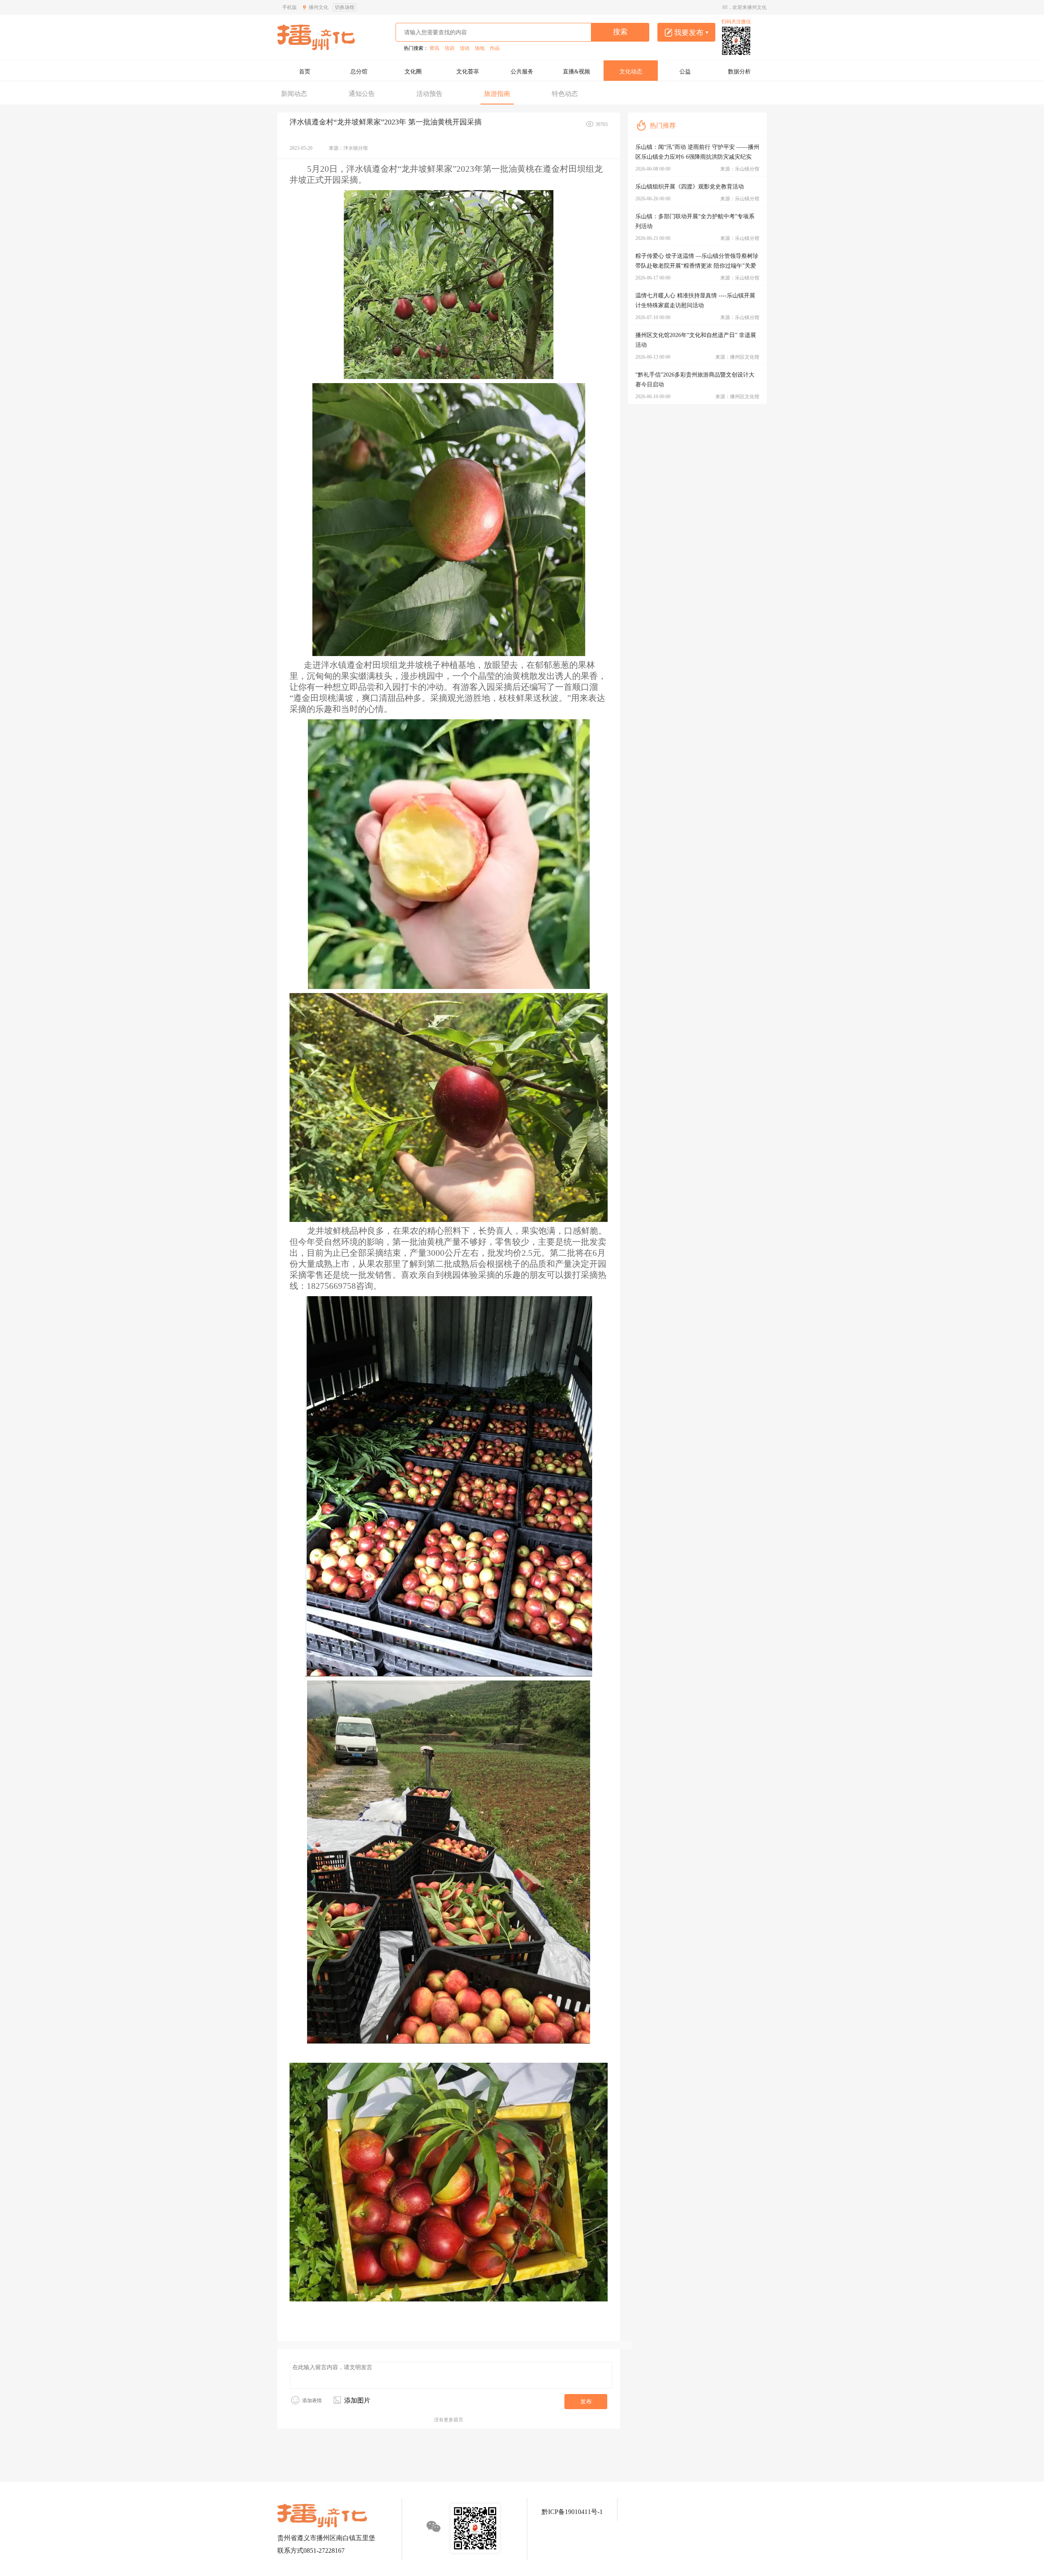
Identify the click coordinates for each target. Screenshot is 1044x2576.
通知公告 (362, 94)
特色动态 (565, 94)
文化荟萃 (468, 72)
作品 (495, 48)
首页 (305, 72)
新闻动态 (294, 94)
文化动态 (631, 72)
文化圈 (413, 72)
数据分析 (739, 72)
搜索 (620, 32)
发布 (586, 2402)
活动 (464, 48)
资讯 (434, 48)
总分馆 (359, 72)
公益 (685, 72)
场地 (480, 48)
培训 (449, 48)
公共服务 (522, 72)
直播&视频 (576, 72)
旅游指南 (497, 94)
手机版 (290, 7)
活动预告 (429, 94)
